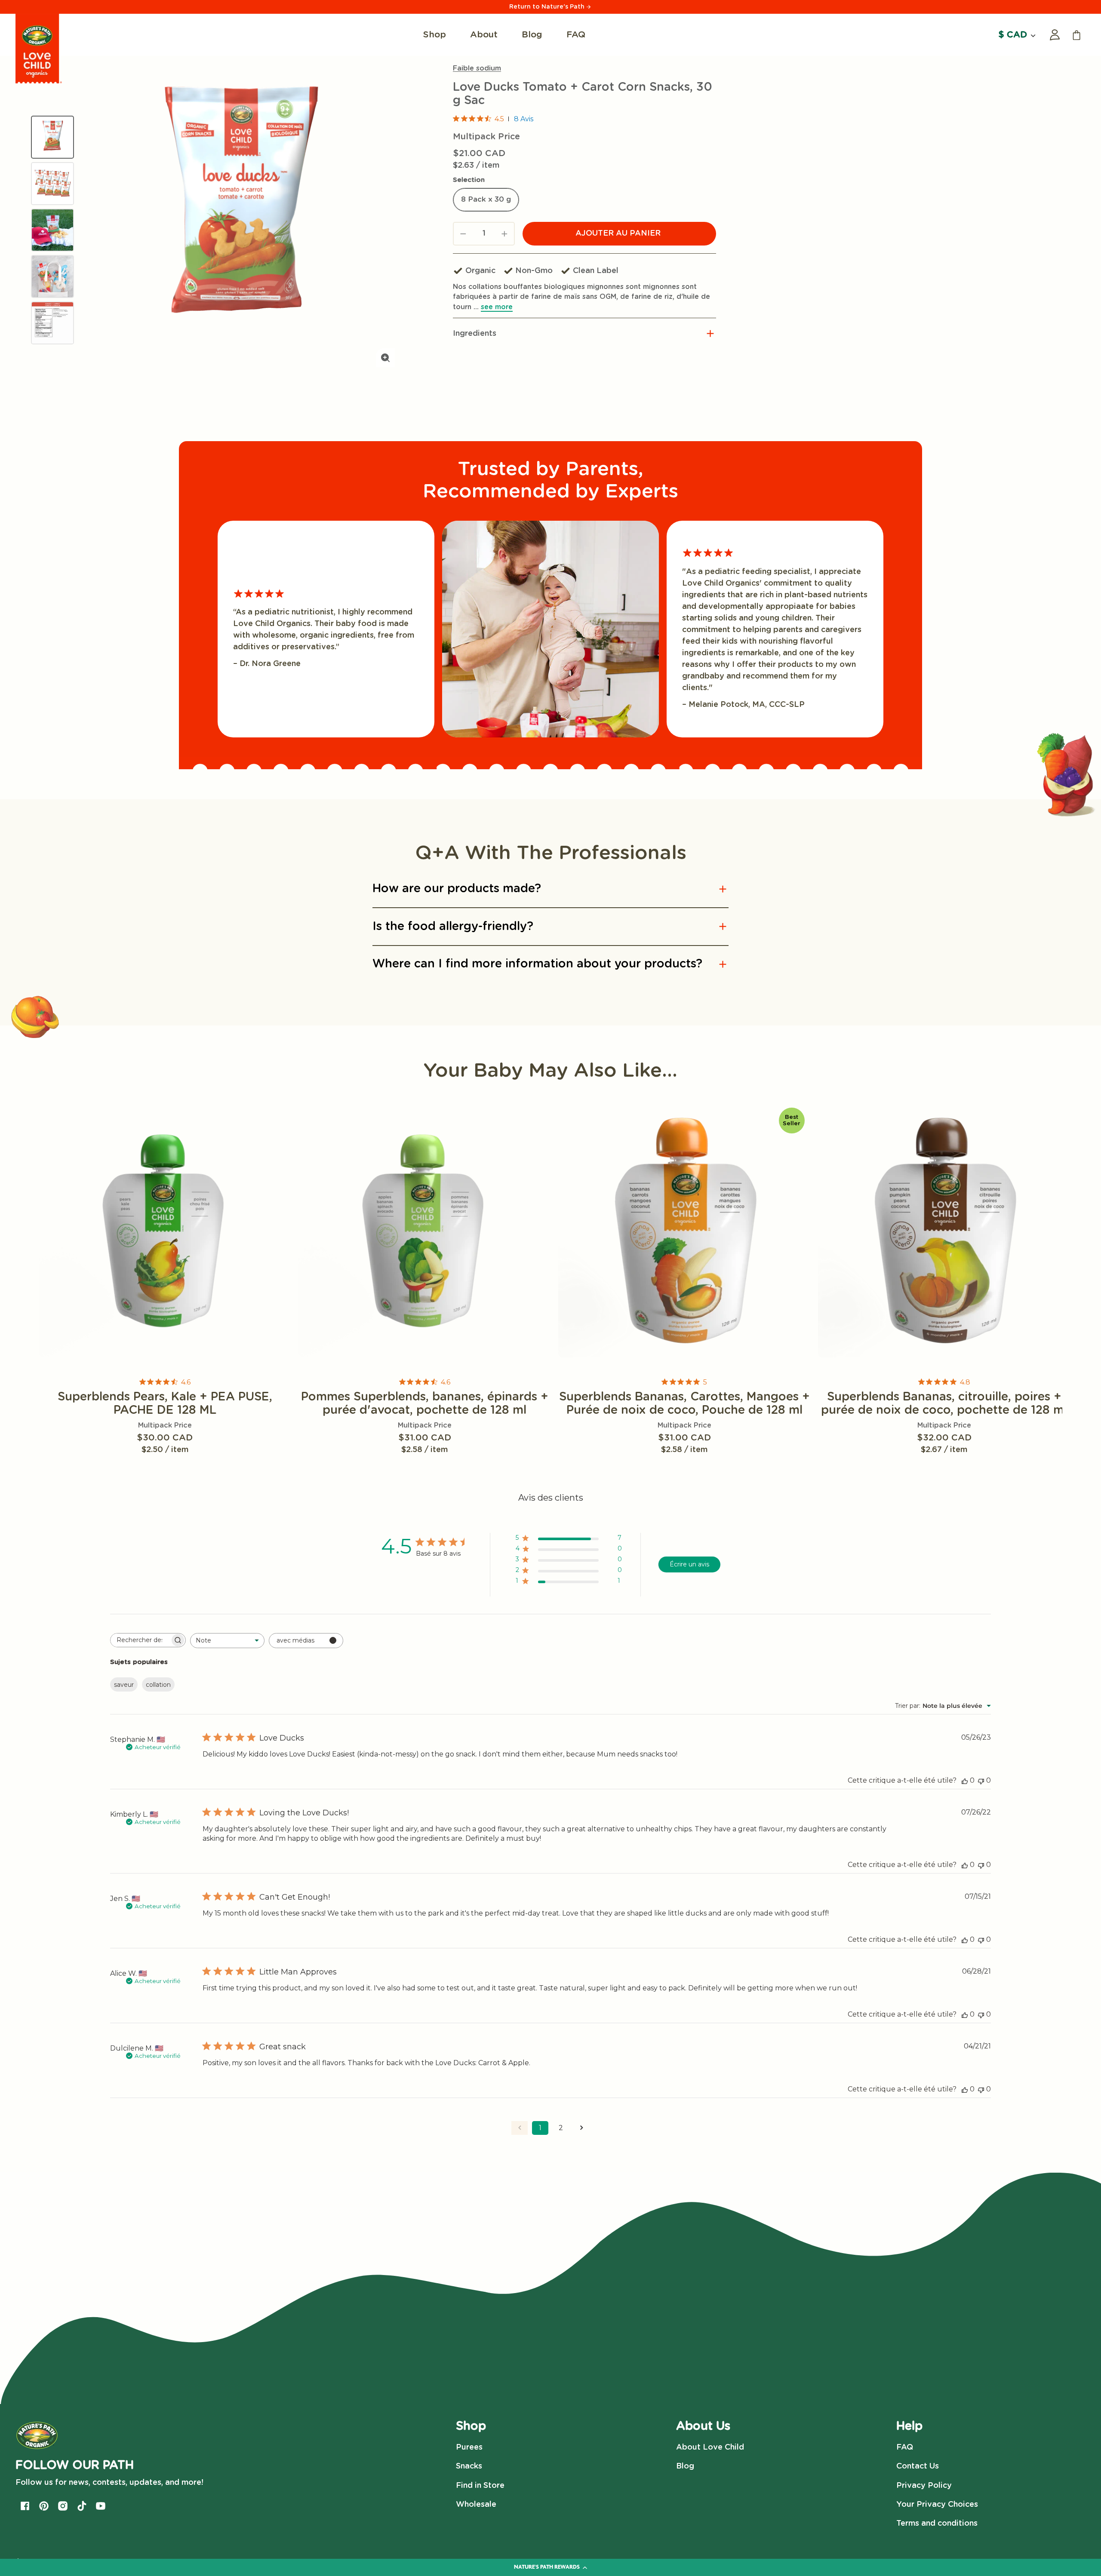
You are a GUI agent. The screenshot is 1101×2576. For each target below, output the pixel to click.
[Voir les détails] (165, 1231)
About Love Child (710, 2447)
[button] (584, 334)
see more (497, 307)
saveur (124, 1685)
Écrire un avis (689, 1564)
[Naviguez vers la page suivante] (581, 2128)
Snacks (469, 2466)
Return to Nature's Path (548, 7)
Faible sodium (477, 68)
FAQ (905, 2447)
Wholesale (476, 2505)
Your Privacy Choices (937, 2505)
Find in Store (480, 2486)
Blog (685, 2466)
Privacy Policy (924, 2486)
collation (158, 1685)
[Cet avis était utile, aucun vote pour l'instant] (965, 1780)
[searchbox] (140, 1640)
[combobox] (227, 1641)
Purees (469, 2447)
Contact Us (918, 2466)
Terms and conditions (937, 2524)
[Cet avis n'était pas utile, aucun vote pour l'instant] (981, 1780)
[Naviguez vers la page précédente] (520, 2128)
